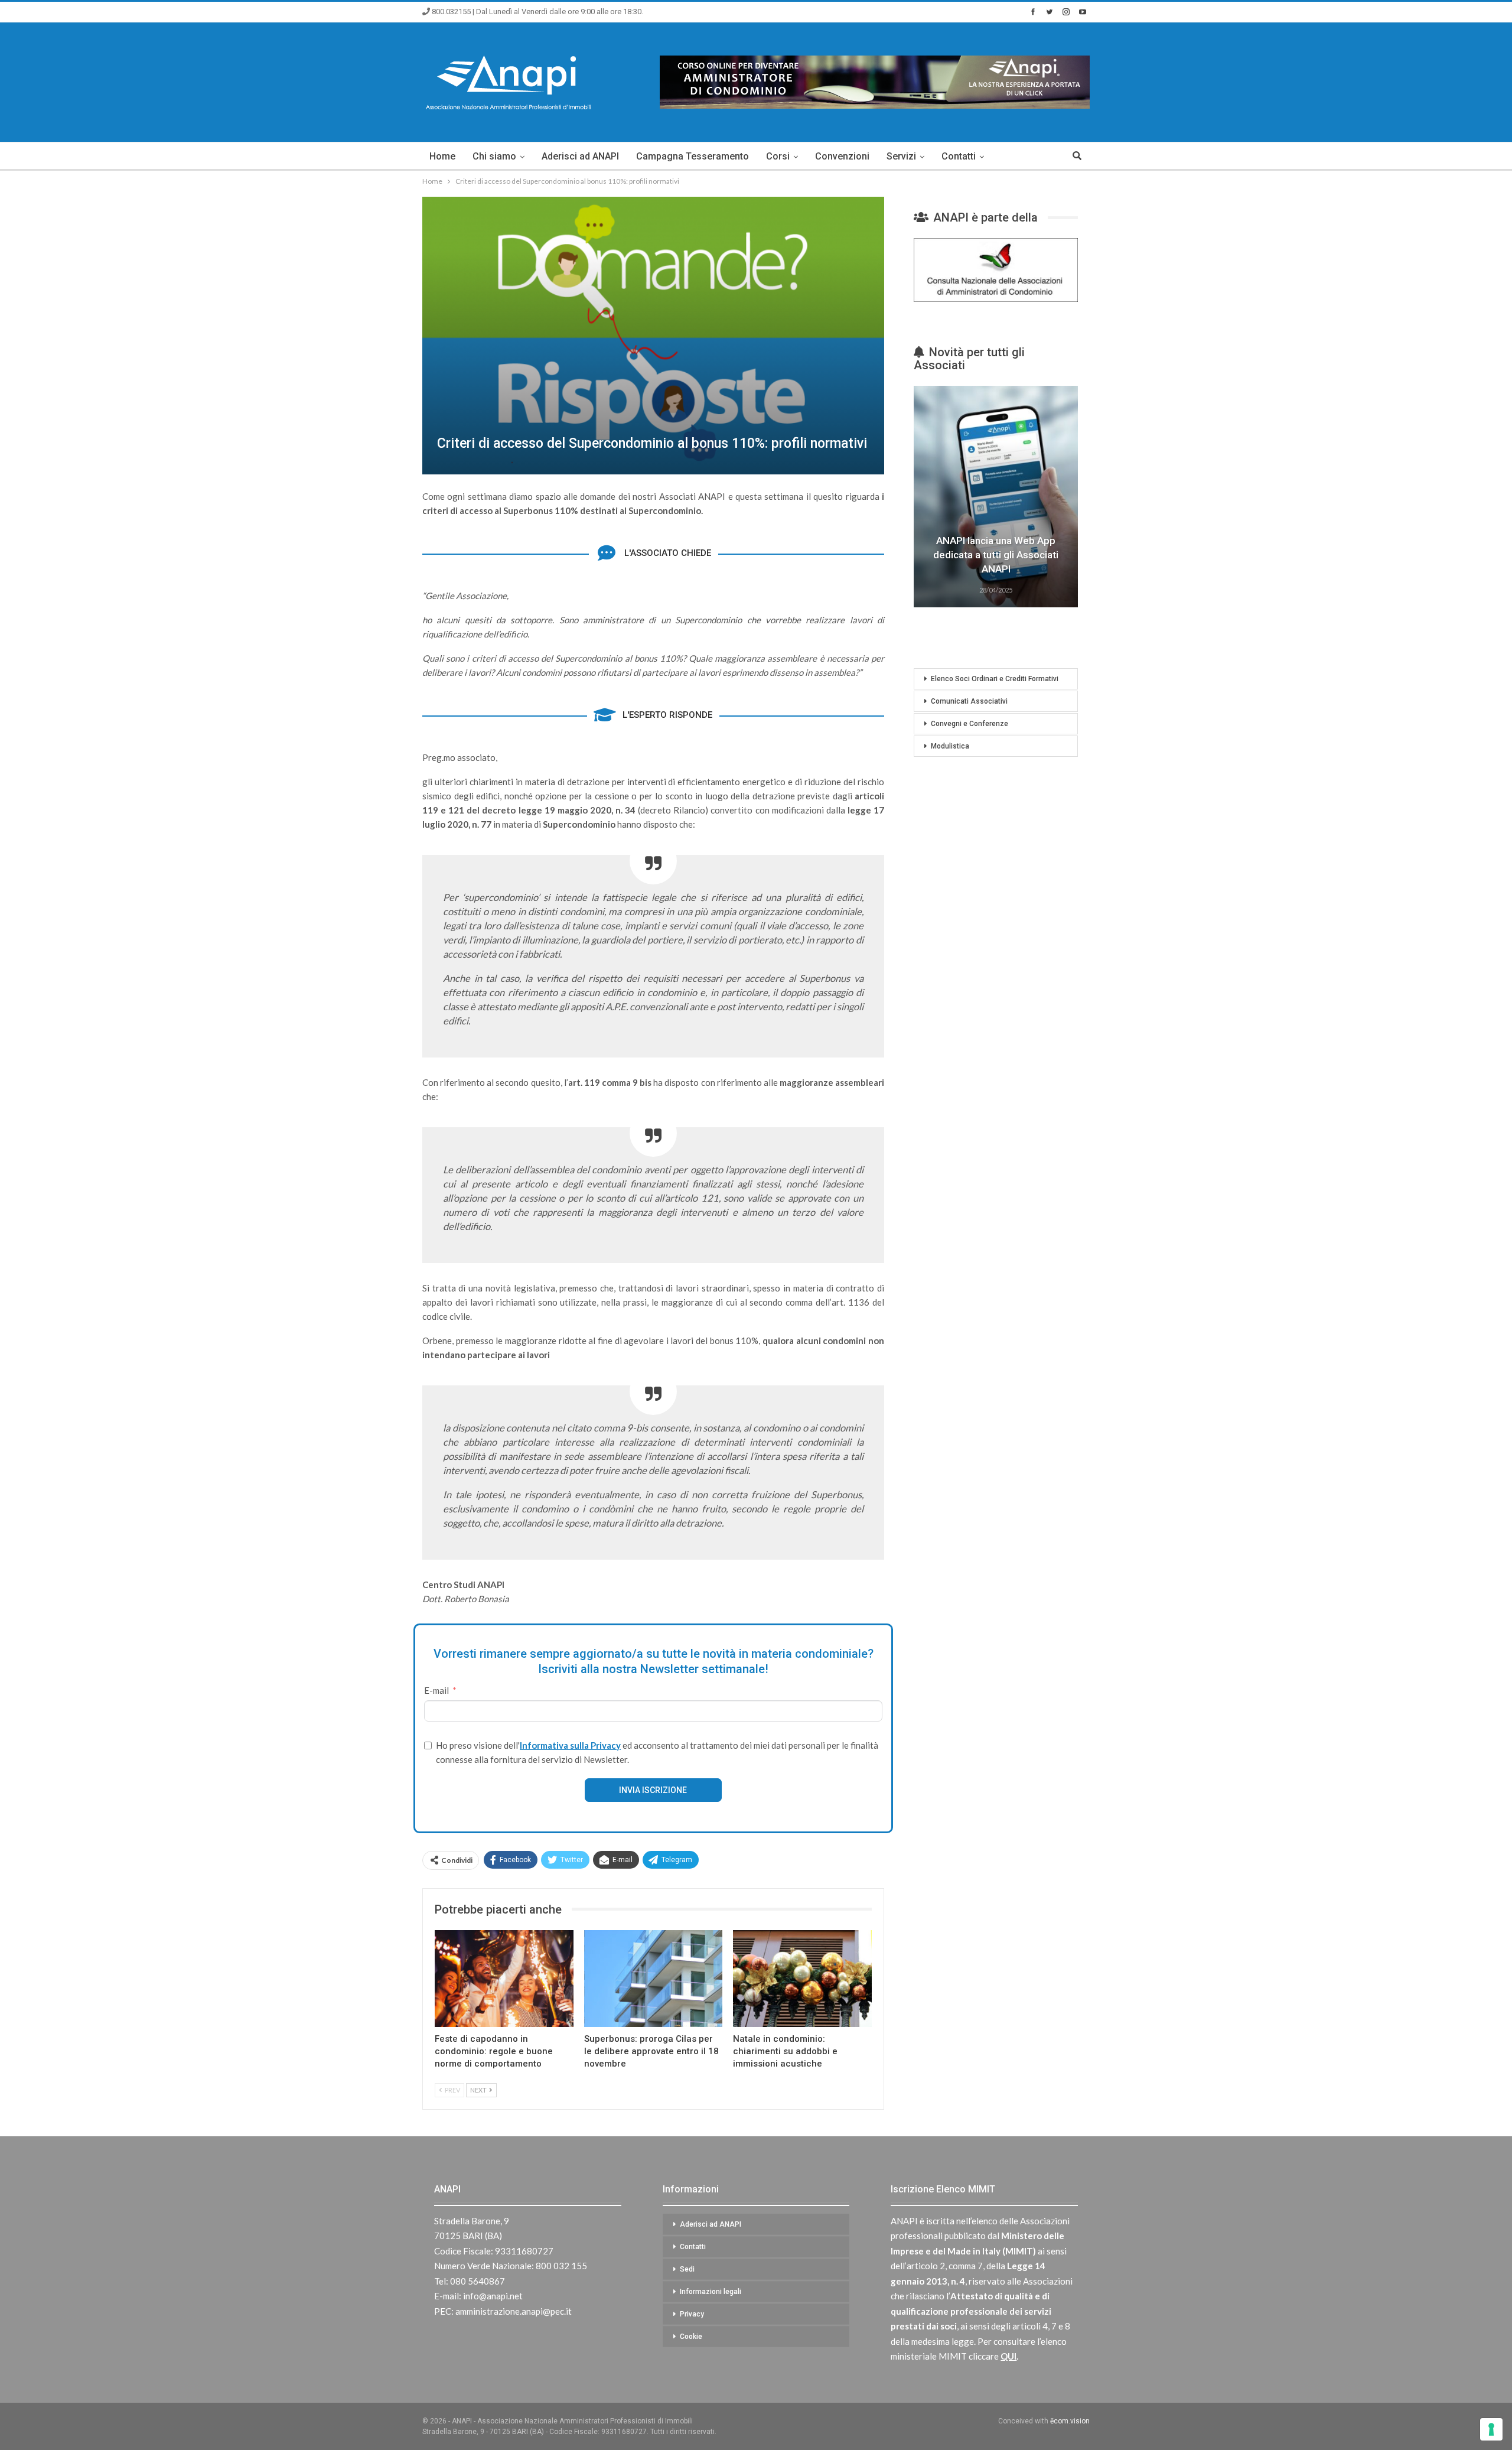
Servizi (901, 156)
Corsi (778, 156)
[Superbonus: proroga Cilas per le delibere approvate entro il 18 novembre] (654, 1979)
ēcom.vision (1070, 2421)
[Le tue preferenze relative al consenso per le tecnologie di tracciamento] (1491, 2429)
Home (442, 156)
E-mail (436, 1690)
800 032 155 (561, 2266)
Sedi (687, 2269)
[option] (996, 498)
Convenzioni (842, 156)
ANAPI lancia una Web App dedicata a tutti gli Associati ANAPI (996, 555)
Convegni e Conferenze (970, 724)
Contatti (959, 156)
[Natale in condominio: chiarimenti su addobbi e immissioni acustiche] (802, 1979)
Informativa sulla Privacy (570, 1745)
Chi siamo (494, 156)
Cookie (691, 2337)
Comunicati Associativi (969, 701)
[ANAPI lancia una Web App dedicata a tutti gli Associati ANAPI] (996, 497)
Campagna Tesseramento (693, 156)
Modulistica (950, 746)
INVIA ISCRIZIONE (653, 1790)
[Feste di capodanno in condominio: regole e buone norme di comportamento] (504, 1979)
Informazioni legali (711, 2292)
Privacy (692, 2314)
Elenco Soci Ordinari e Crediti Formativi (995, 679)
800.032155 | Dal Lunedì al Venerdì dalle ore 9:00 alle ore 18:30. (537, 12)
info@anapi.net (493, 2296)
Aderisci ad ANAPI (580, 156)
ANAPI (447, 2189)
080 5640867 (478, 2281)
